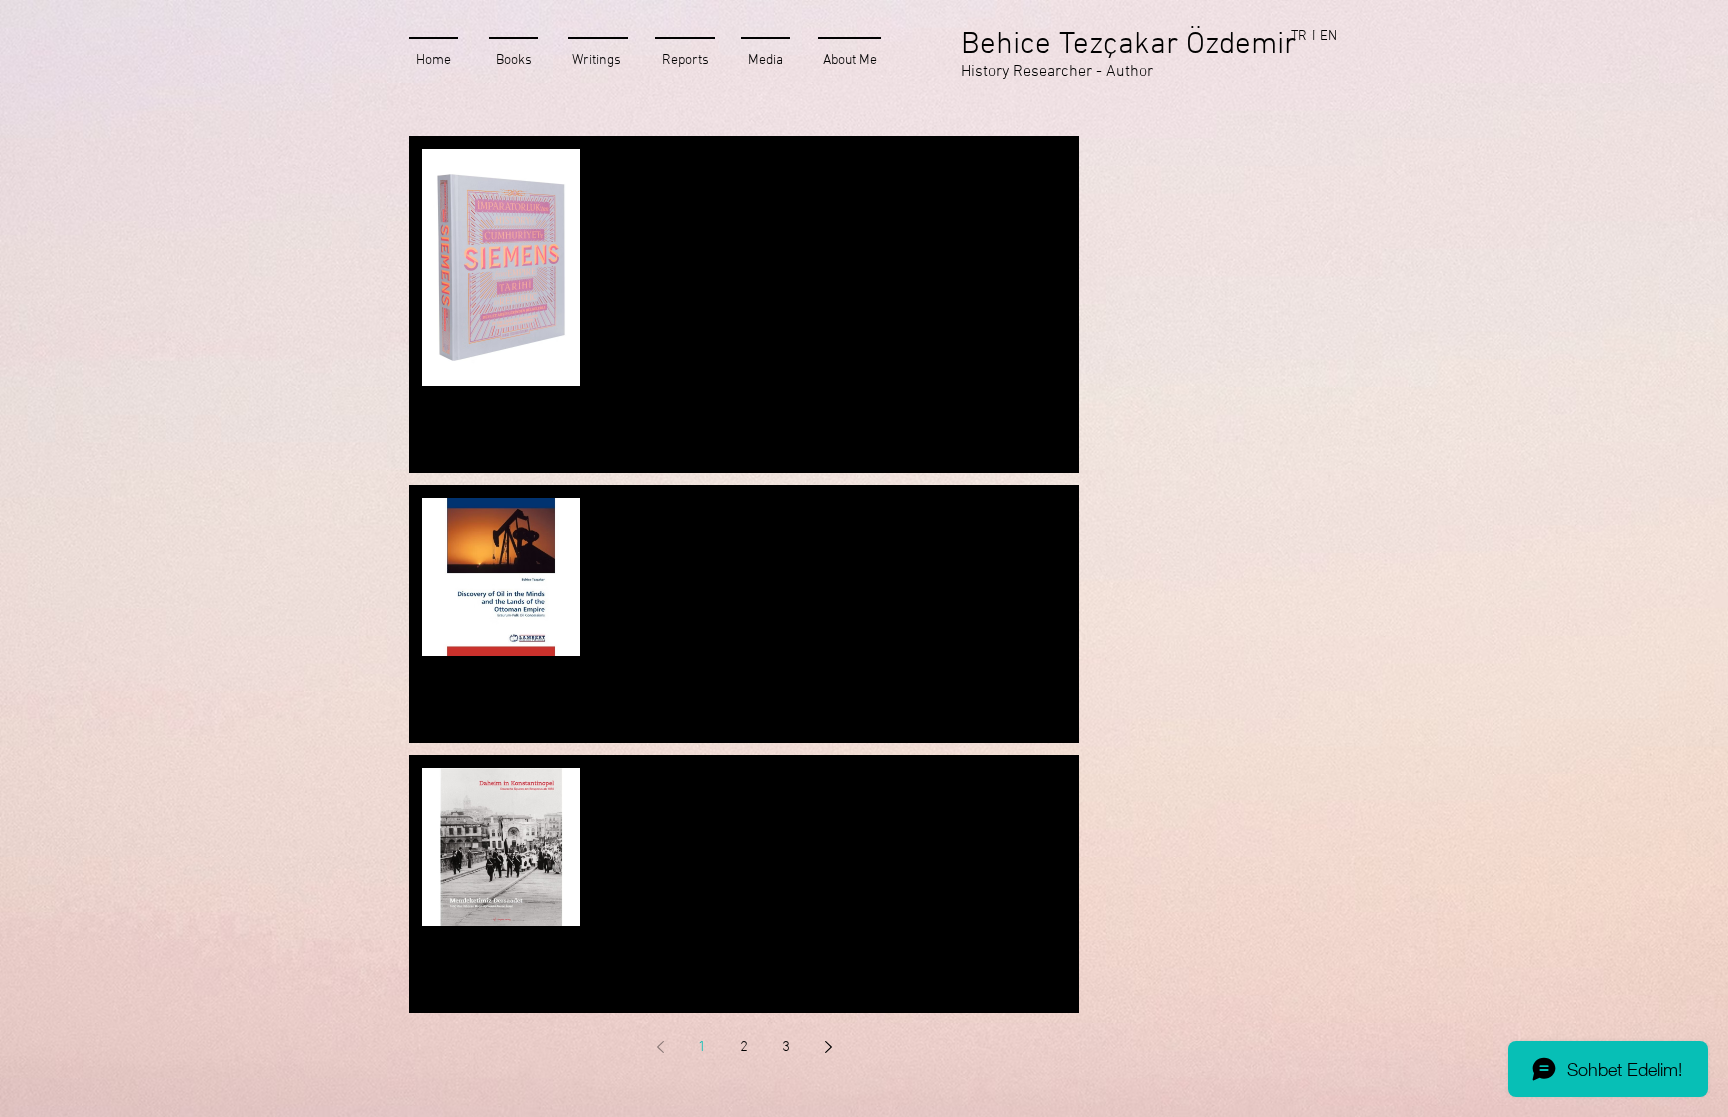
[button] (1328, 37)
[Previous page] (660, 1047)
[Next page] (828, 1047)
